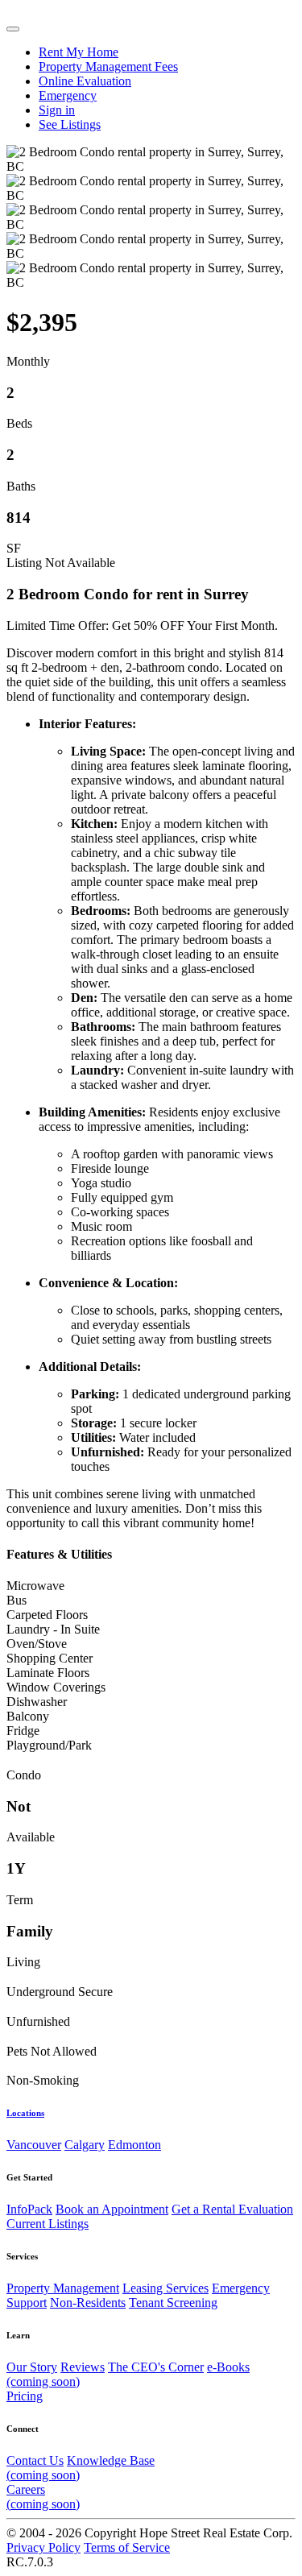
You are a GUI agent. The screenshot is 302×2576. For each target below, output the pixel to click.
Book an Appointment (112, 2209)
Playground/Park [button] (49, 1745)
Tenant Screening (173, 2303)
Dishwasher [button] (37, 1702)
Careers (43, 2497)
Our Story (32, 2367)
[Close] (13, 29)
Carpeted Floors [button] (47, 1615)
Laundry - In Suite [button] (53, 1629)
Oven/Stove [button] (37, 1644)
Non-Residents (88, 2303)
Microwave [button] (35, 1586)
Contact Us (35, 2460)
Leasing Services (165, 2288)
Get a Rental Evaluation (232, 2209)
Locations (25, 2113)
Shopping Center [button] (50, 1658)
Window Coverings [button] (56, 1687)
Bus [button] (17, 1600)
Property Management (63, 2288)
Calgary (85, 2145)
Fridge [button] (23, 1731)
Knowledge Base (81, 2468)
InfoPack (29, 2209)
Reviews (83, 2367)
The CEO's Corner (156, 2367)
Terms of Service (127, 2547)
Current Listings (48, 2224)
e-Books (128, 2374)
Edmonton (134, 2145)
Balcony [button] (28, 1716)
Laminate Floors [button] (48, 1673)
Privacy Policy (43, 2547)
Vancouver (34, 2145)
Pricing (25, 2396)
